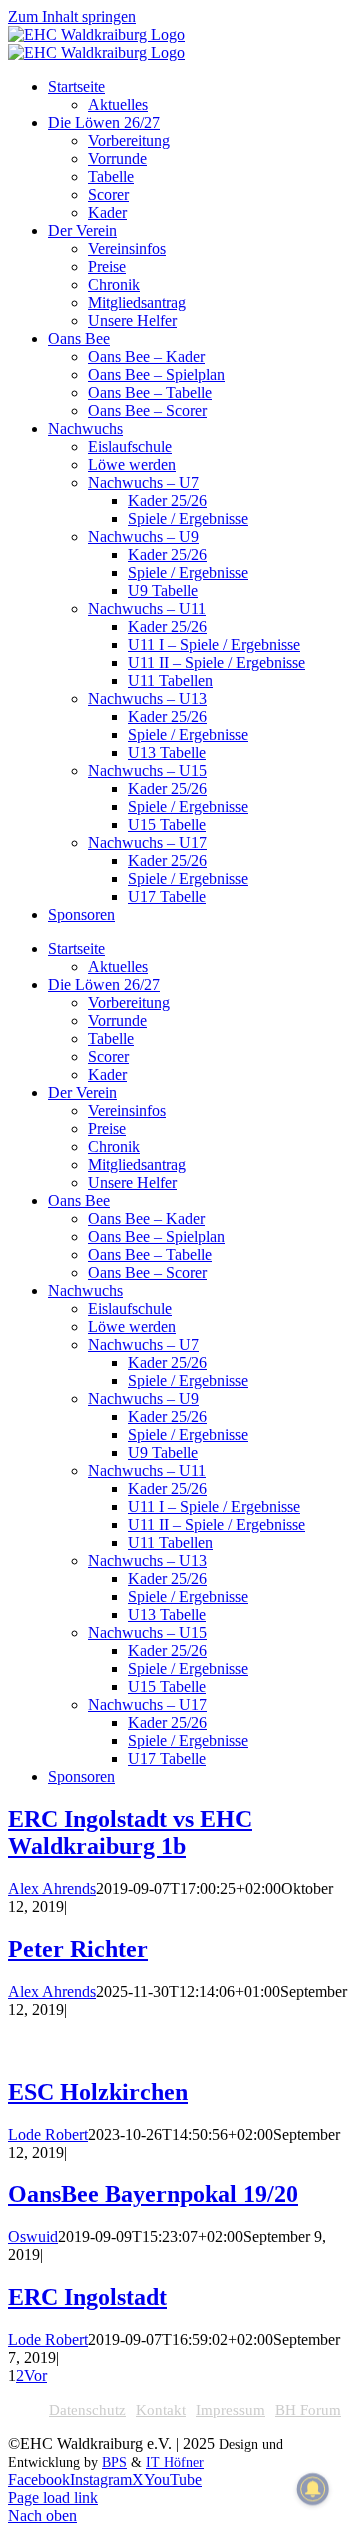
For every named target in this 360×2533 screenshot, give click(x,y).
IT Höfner (175, 2462)
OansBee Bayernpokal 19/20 (153, 2194)
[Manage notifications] (313, 2489)
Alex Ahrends (52, 1888)
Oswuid (33, 2236)
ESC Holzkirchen (98, 2092)
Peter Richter (78, 1949)
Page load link (53, 2497)
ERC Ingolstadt (87, 2297)
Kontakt (161, 2410)
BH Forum (308, 2410)
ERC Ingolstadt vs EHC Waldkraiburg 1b (130, 1832)
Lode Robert (48, 2134)
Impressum (230, 2410)
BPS (114, 2462)
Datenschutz (87, 2410)
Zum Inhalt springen (72, 16)
